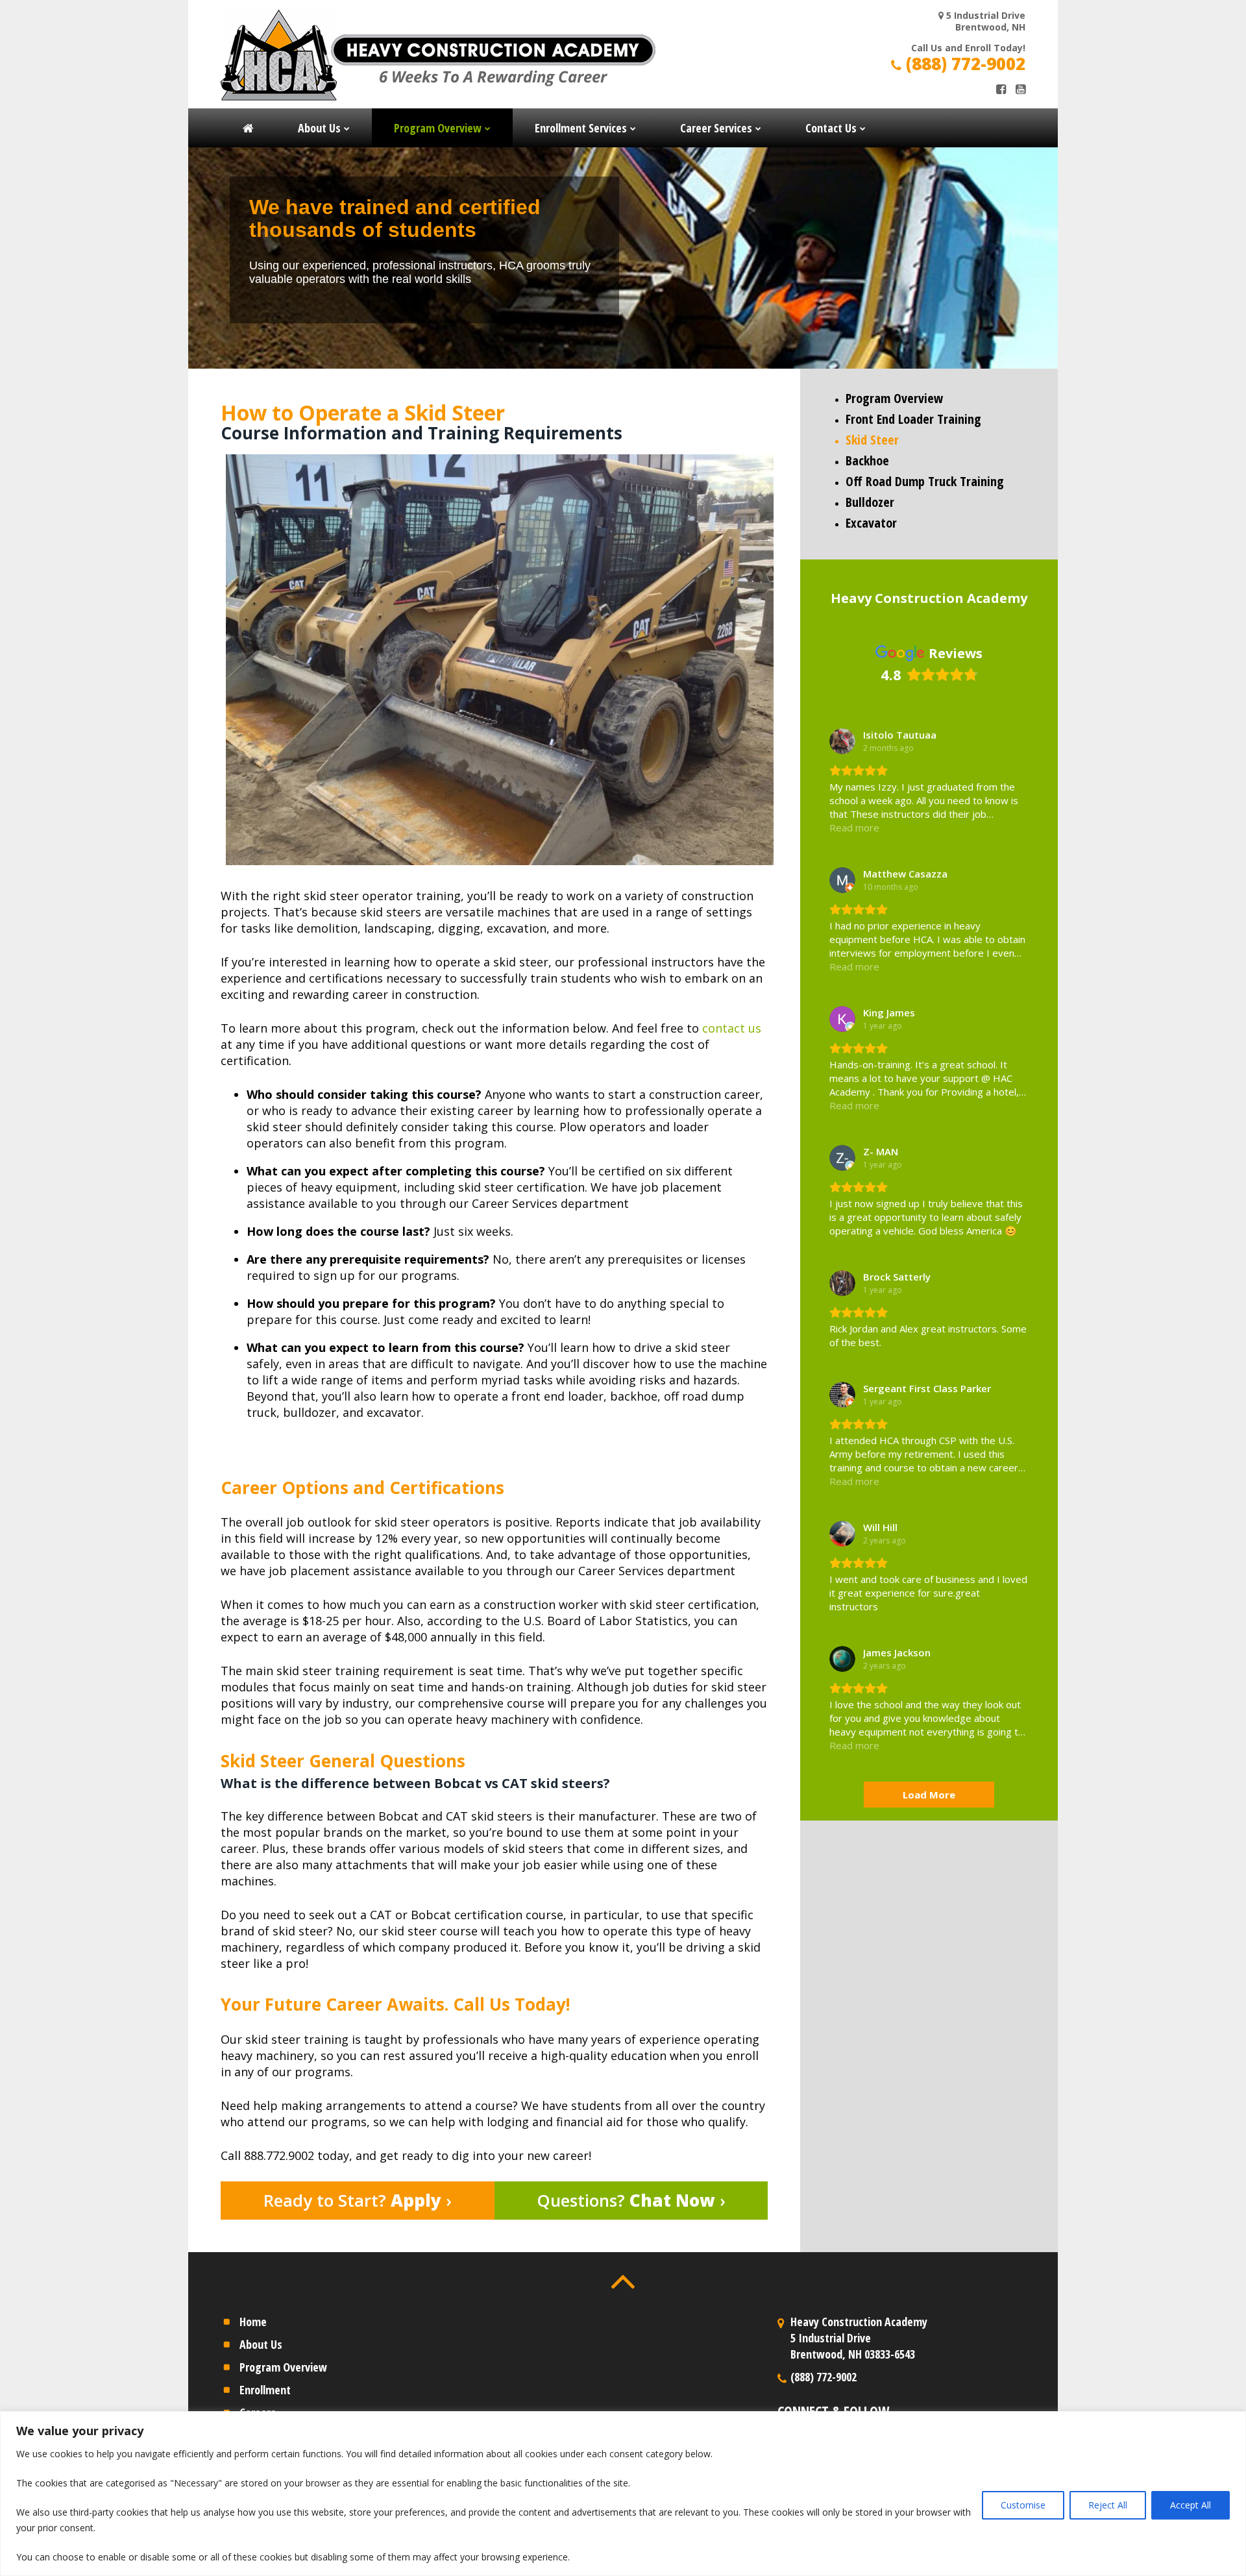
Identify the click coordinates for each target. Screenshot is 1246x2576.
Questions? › (631, 2200)
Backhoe (867, 460)
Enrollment (265, 2390)
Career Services (716, 128)
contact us (732, 1028)
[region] (623, 2494)
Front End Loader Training (913, 419)
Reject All (1108, 2505)
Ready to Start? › (358, 2200)
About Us (319, 128)
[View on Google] (842, 741)
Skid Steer (872, 440)
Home (253, 2322)
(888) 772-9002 (963, 64)
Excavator (871, 523)
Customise (1023, 2505)
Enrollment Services (581, 128)
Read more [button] (854, 828)
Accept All (1191, 2505)
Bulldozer (870, 502)
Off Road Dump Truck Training (925, 481)
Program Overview (438, 128)
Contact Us (831, 128)
